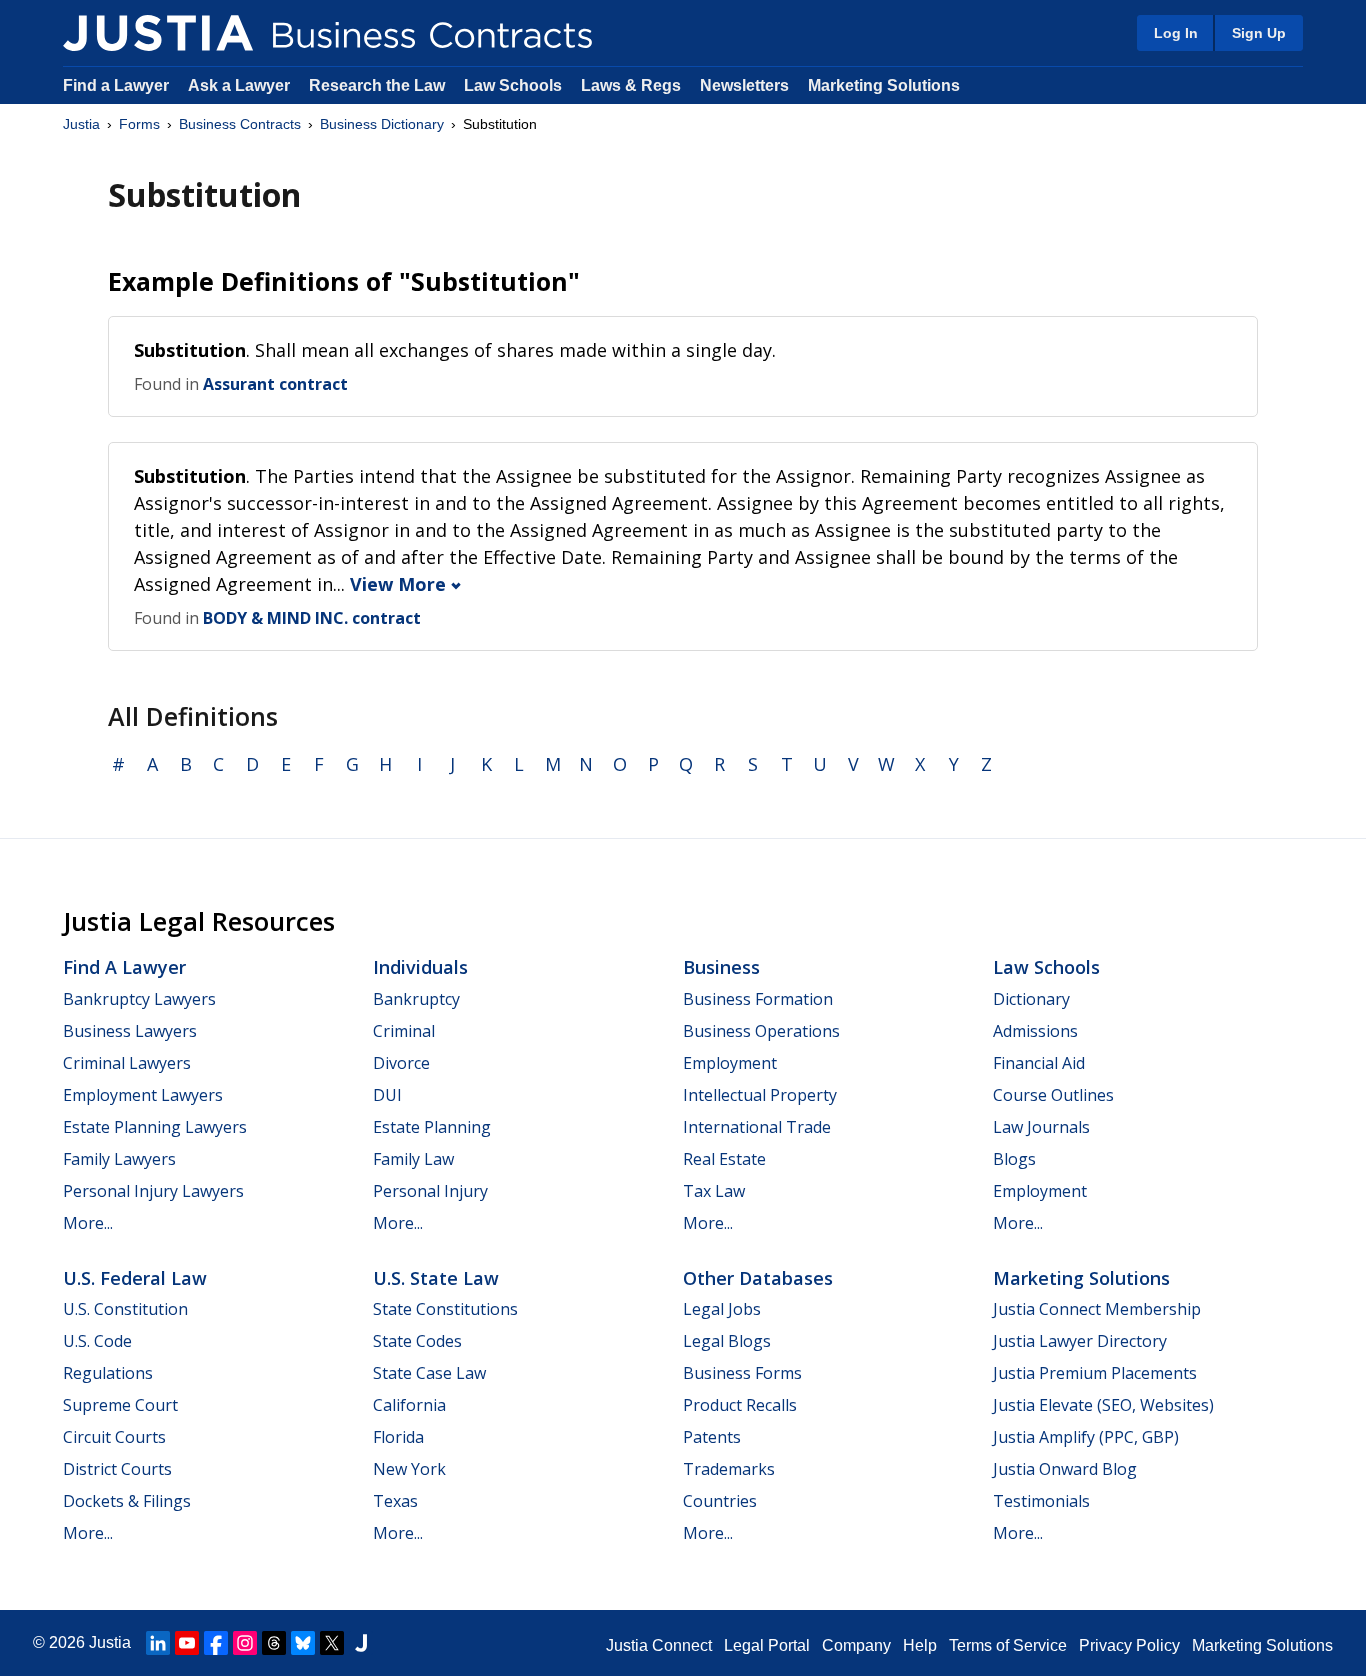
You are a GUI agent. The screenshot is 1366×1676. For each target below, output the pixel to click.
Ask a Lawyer (241, 85)
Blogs (1014, 1159)
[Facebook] (216, 1643)
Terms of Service (1008, 1645)
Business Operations (761, 1031)
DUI (387, 1095)
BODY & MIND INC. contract (312, 618)
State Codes (417, 1341)
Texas (395, 1501)
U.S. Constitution (125, 1309)
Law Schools (513, 85)
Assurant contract (275, 384)
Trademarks (729, 1469)
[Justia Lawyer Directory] (361, 1643)
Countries (720, 1501)
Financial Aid (1039, 1063)
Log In (1176, 33)
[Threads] (274, 1643)
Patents (712, 1437)
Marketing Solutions (884, 85)
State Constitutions (445, 1309)
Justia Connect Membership (1097, 1309)
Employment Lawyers (143, 1095)
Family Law (413, 1159)
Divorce (401, 1063)
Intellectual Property (760, 1095)
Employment (730, 1063)
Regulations (108, 1373)
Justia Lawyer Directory (1080, 1341)
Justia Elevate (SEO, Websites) (1103, 1405)
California (409, 1405)
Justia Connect (659, 1645)
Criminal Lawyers (127, 1063)
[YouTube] (187, 1643)
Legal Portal (767, 1645)
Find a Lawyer (116, 85)
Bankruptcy (416, 999)
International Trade (757, 1127)
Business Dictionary (382, 124)
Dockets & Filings (127, 1501)
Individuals (420, 967)
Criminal (404, 1031)
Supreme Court (120, 1405)
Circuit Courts (114, 1437)
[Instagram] (245, 1643)
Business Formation (758, 999)
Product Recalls (740, 1405)
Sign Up (1259, 33)
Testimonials (1041, 1501)
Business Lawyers (130, 1031)
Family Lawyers (119, 1159)
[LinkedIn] (158, 1643)
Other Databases (758, 1278)
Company (856, 1645)
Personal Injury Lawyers (153, 1191)
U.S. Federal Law (135, 1278)
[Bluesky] (303, 1643)
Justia (81, 124)
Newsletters (744, 85)
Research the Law (377, 85)
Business (721, 967)
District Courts (117, 1469)
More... (88, 1223)
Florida (398, 1437)
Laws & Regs (631, 85)
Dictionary (1031, 999)
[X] (332, 1643)
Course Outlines (1053, 1095)
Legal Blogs (727, 1341)
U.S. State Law (436, 1278)
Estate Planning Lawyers (155, 1127)
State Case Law (429, 1373)
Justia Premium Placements (1095, 1373)
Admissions (1035, 1031)
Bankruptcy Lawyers (139, 999)
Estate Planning (432, 1127)
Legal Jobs (722, 1309)
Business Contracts (240, 124)
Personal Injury (430, 1191)
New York (409, 1469)
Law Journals (1041, 1127)
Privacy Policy (1129, 1645)
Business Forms (742, 1373)
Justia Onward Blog (1065, 1469)
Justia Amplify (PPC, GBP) (1086, 1437)
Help (920, 1645)
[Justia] (158, 33)
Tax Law (714, 1191)
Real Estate (724, 1159)
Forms (139, 124)
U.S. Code (97, 1341)
